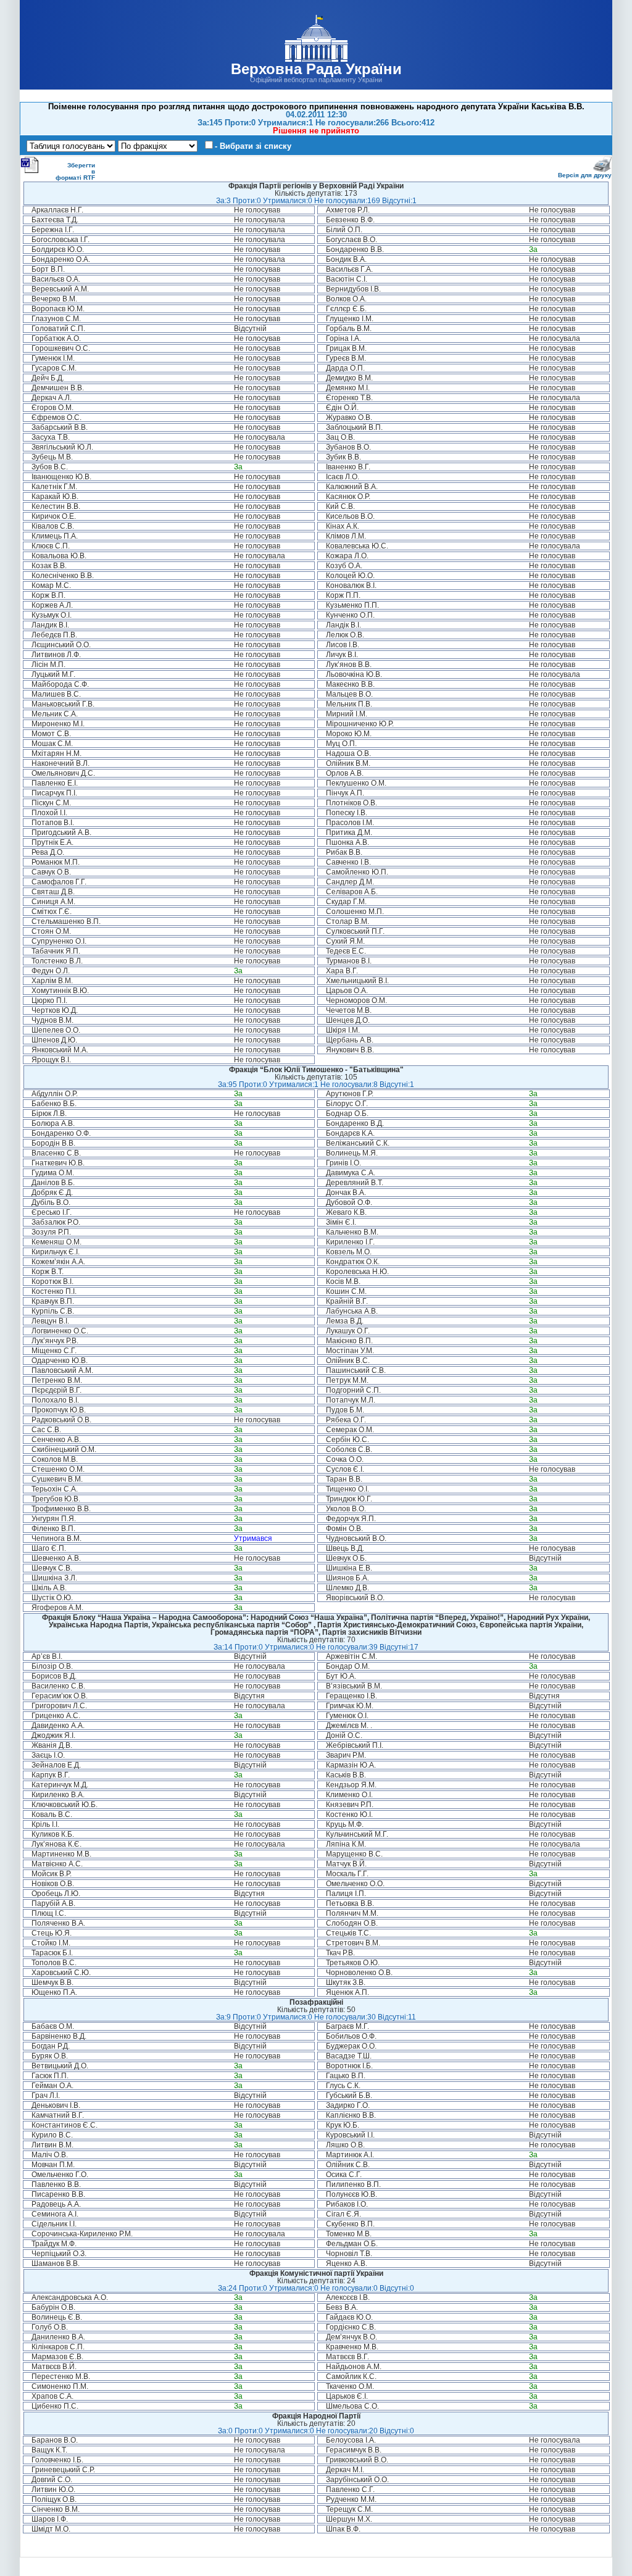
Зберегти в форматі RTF (75, 171)
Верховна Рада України (316, 69)
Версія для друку (585, 175)
